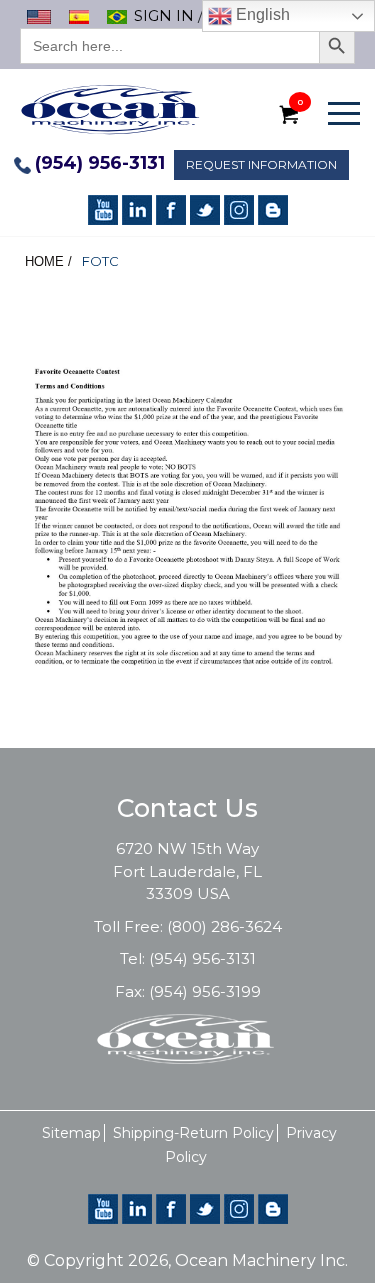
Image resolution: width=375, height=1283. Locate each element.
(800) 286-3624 (224, 926)
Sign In (164, 15)
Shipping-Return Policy (193, 1133)
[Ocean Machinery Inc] (110, 108)
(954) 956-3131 (100, 163)
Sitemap (71, 1133)
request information (261, 164)
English (261, 14)
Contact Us (187, 808)
